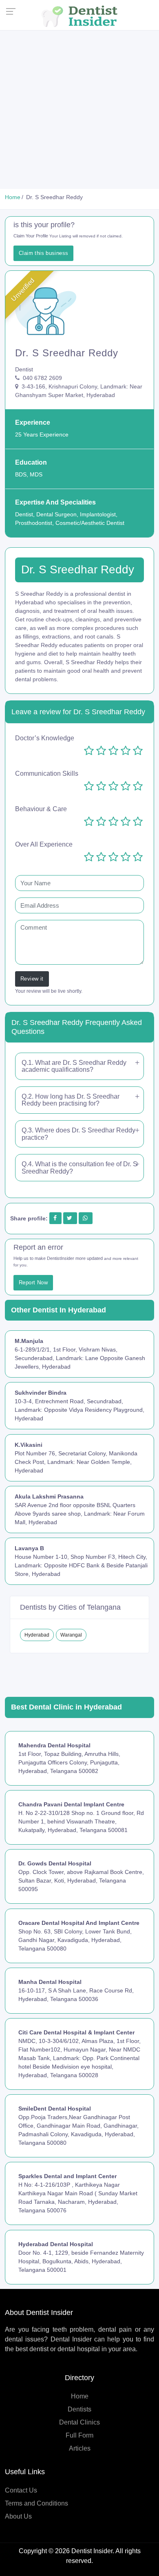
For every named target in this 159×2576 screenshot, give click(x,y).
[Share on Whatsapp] (85, 1218)
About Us (18, 2516)
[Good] (126, 751)
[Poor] (101, 751)
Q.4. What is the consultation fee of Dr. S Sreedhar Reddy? (79, 1168)
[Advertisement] (79, 110)
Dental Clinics (79, 2422)
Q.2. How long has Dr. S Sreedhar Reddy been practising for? (71, 1100)
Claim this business (43, 253)
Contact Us (21, 2490)
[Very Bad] (89, 751)
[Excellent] (138, 751)
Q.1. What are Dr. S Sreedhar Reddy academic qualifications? (74, 1066)
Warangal (71, 1635)
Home (80, 2396)
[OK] (113, 751)
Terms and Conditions (36, 2503)
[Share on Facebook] (55, 1218)
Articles (80, 2448)
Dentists (79, 2409)
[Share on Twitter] (70, 1218)
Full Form (79, 2435)
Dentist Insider (92, 2551)
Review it (32, 979)
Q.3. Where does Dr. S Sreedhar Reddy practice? (78, 1134)
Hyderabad (37, 1635)
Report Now (33, 1283)
